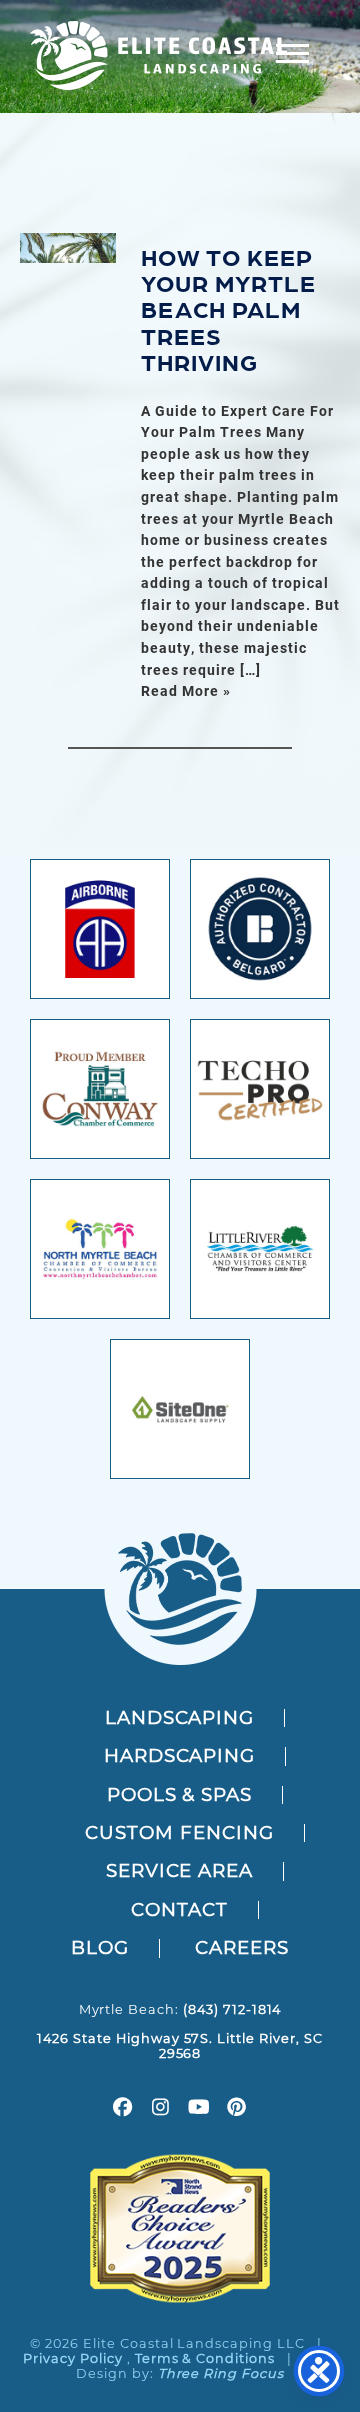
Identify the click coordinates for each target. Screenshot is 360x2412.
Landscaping (180, 1717)
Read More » (186, 690)
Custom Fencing (179, 1832)
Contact (179, 1909)
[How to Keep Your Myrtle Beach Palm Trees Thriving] (68, 248)
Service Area (180, 1870)
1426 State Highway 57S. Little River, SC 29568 (179, 2046)
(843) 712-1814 (232, 2009)
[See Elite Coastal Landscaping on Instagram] (161, 2109)
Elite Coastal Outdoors (158, 55)
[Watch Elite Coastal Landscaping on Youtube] (199, 2109)
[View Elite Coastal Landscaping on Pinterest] (237, 2109)
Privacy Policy (72, 2358)
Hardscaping (180, 1755)
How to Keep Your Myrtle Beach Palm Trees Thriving (228, 308)
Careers (242, 1947)
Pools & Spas (180, 1794)
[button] (292, 52)
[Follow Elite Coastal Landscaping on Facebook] (123, 2109)
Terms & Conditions (205, 2358)
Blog (100, 1947)
